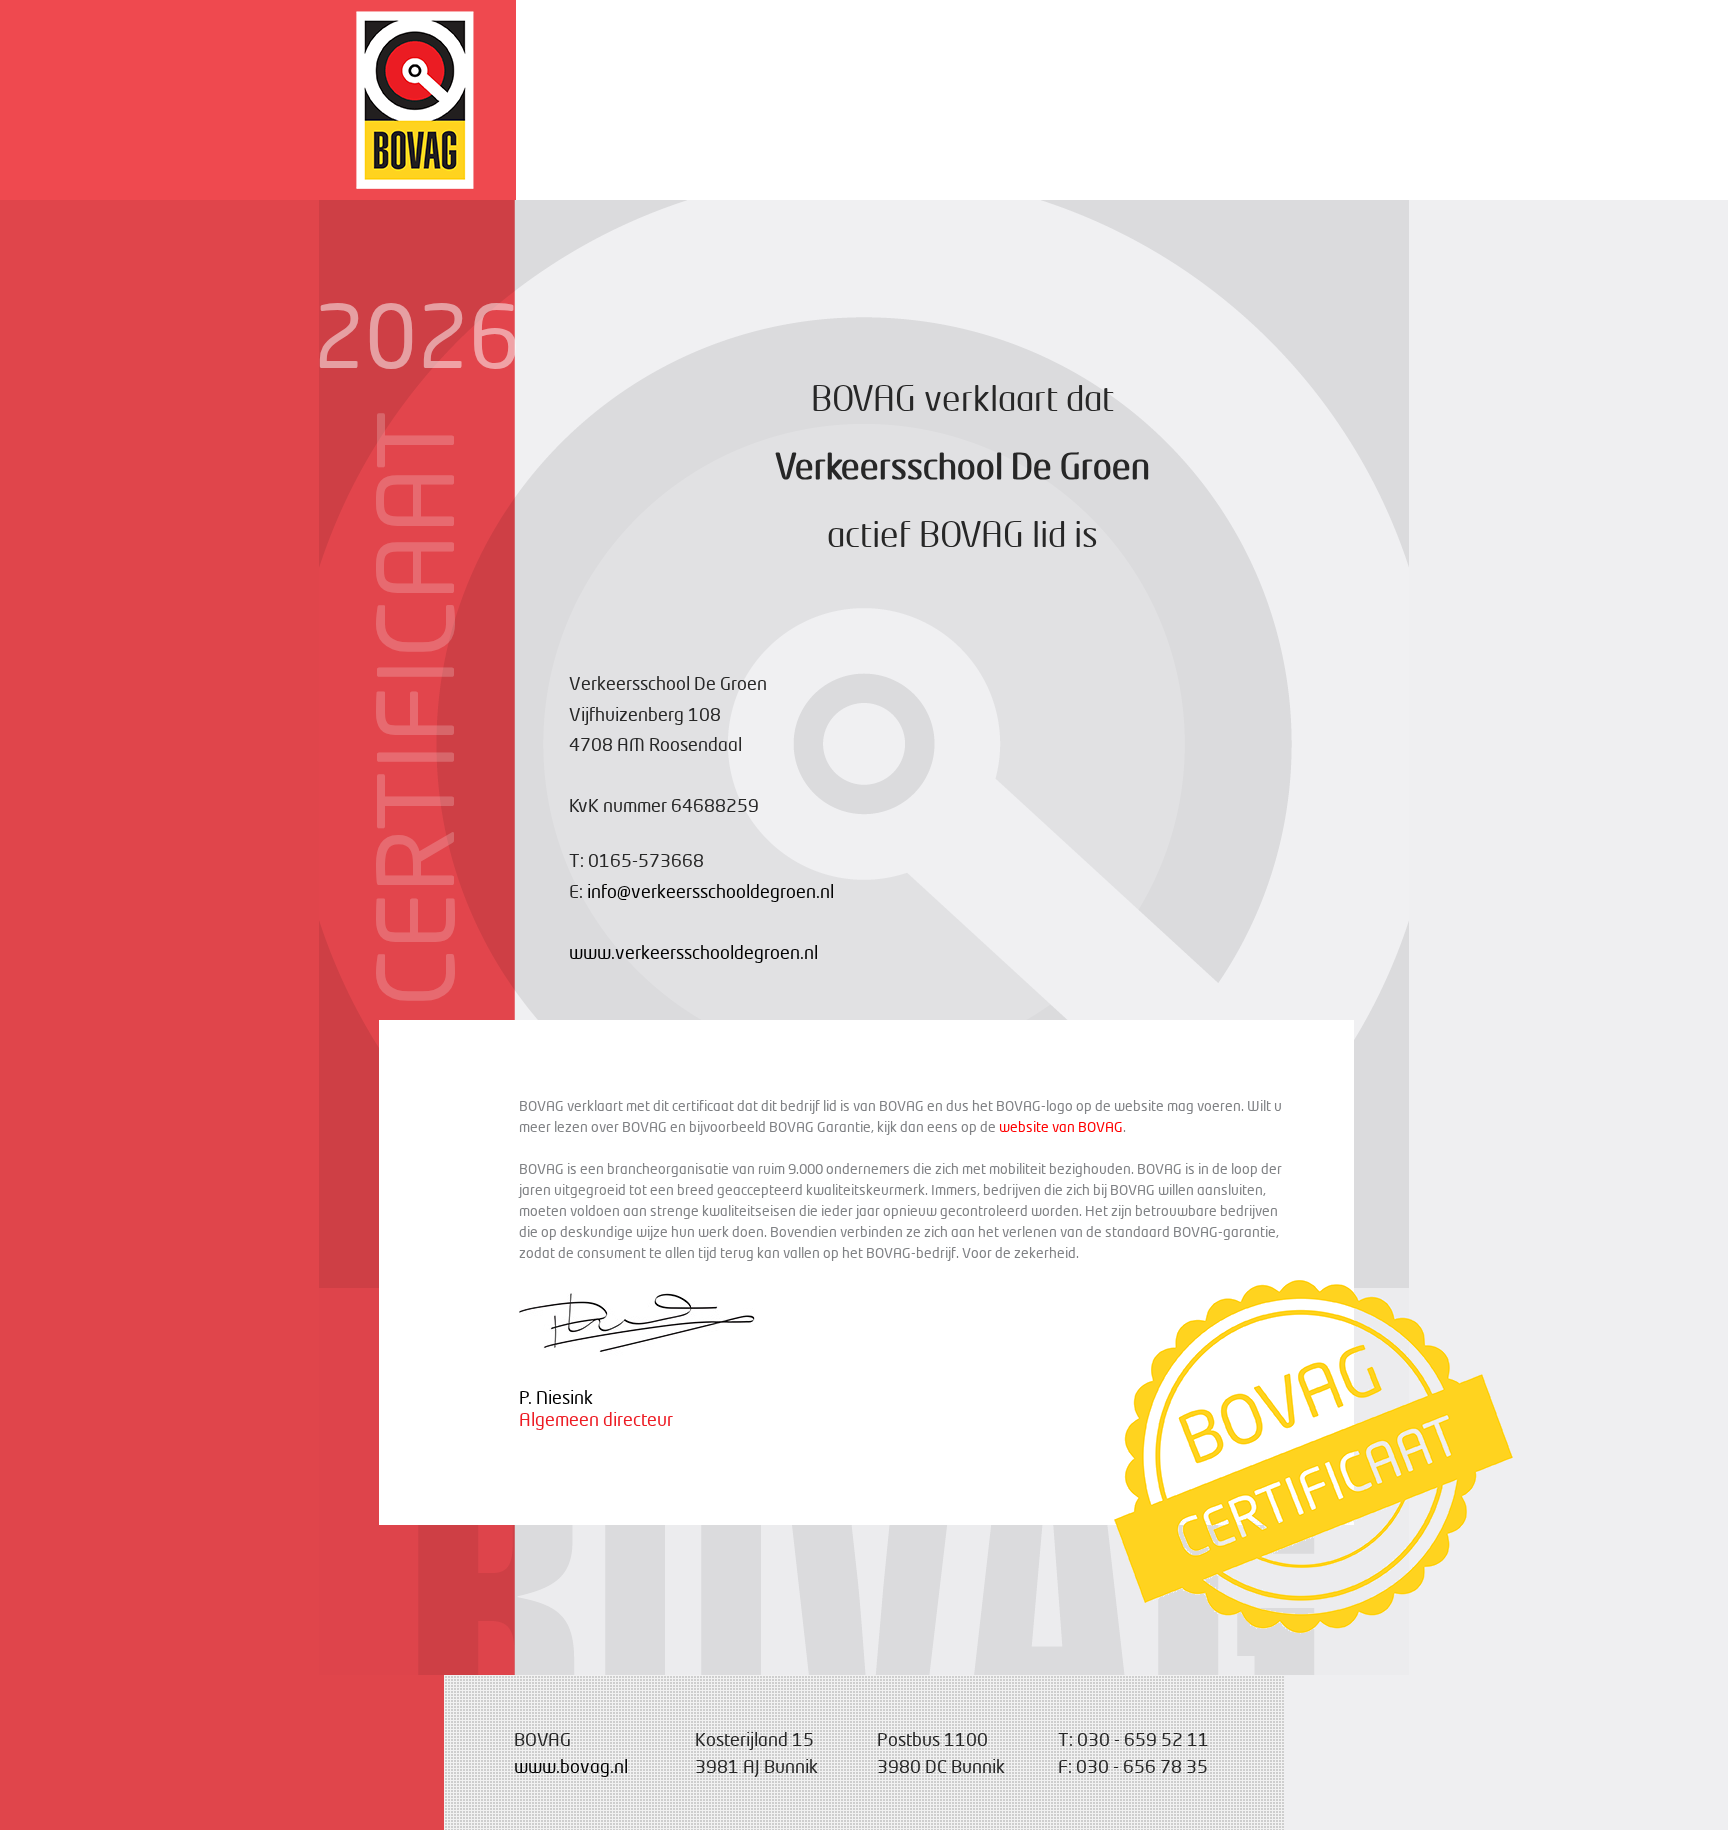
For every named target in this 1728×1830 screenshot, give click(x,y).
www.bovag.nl (571, 1766)
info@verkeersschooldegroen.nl (710, 891)
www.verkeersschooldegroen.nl (693, 952)
